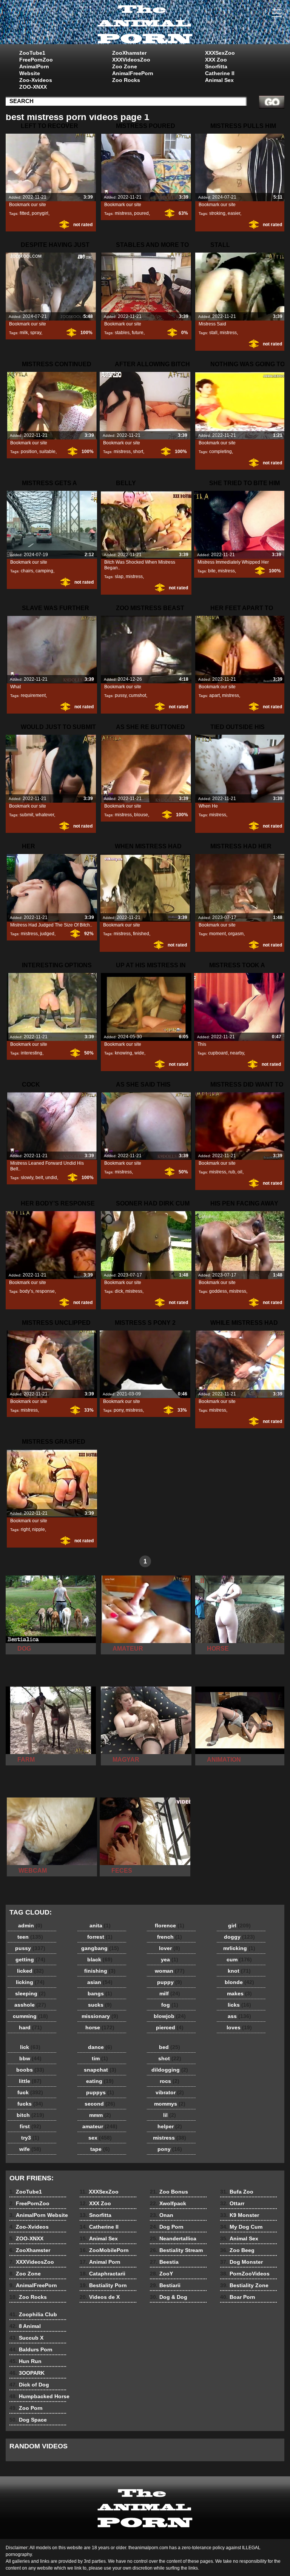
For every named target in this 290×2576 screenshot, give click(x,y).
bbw (30, 2058)
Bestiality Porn (103, 2285)
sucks (100, 2005)
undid (51, 1178)
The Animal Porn (145, 24)
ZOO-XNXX (33, 87)
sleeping (30, 1993)
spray (36, 333)
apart (214, 695)
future (138, 333)
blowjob (170, 2016)
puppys (100, 2092)
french (170, 1937)
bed (170, 2047)
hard (30, 2027)
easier (234, 213)
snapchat (100, 2070)
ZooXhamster (129, 53)
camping (44, 571)
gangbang (100, 1948)
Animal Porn (100, 2262)
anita (100, 1925)
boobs (30, 2070)
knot (239, 1971)
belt (39, 1178)
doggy (239, 1937)
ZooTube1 (32, 53)
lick (30, 2047)
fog (170, 2005)
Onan (162, 2215)
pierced (170, 2027)
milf (170, 1993)
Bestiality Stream (176, 2250)
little (30, 2081)
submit (26, 815)
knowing (123, 1053)
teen (30, 1937)
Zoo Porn (26, 2408)
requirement (33, 695)
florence (170, 1925)
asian (100, 1982)
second (100, 2104)
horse (100, 2027)
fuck (30, 2092)
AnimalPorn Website (34, 70)
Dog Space (28, 2420)
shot (170, 2058)
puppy (170, 1982)
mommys (170, 2104)
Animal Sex (219, 80)
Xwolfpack (168, 2203)
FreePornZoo (36, 60)
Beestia (164, 2262)
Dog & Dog (169, 2297)
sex (100, 2138)
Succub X (26, 2338)
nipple (39, 1529)
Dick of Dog (29, 2385)
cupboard (218, 1053)
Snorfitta (216, 66)
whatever (45, 815)
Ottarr (232, 2203)
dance (100, 2047)
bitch (30, 2115)
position (29, 452)
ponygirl (40, 213)
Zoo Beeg (237, 2250)
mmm (100, 2115)
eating (100, 2081)
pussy (121, 695)
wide (139, 1053)
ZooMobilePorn (104, 2250)
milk (24, 333)
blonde (239, 1982)
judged (47, 934)
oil (240, 1172)
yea (170, 1959)
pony (119, 1410)
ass (239, 2016)
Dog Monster (241, 2262)
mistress (123, 213)
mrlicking (239, 1948)
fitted (25, 213)
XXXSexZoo (220, 53)
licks (239, 2005)
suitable (47, 452)
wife (30, 2149)
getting (30, 1959)
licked (30, 1971)
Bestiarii (165, 2285)
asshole (30, 2005)
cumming (30, 2016)
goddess (218, 1291)
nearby (237, 1053)
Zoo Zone (125, 66)
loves (239, 2027)
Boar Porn (238, 2297)
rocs (170, 2081)
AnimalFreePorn (133, 73)
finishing (100, 1971)
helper (170, 2126)
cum (239, 1959)
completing (221, 452)
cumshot (137, 695)
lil (170, 2115)
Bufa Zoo (237, 2192)
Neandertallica (173, 2238)
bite (212, 571)
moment (217, 934)
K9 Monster (240, 2215)
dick (119, 1291)
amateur (100, 2126)
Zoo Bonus (169, 2192)
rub (232, 1172)
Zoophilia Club (33, 2314)
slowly (27, 1178)
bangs (100, 1993)
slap (119, 577)
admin (30, 1925)
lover (170, 1948)
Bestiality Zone (244, 2285)
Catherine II (220, 73)
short (138, 452)
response (45, 1291)
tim (100, 2058)
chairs (27, 571)
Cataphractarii (103, 2274)
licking (30, 1982)
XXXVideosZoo (131, 60)
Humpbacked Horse (39, 2396)
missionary (100, 2016)
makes (239, 1993)
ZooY (161, 2274)
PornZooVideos (245, 2274)
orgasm (236, 934)
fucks (30, 2104)
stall (213, 333)
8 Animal (25, 2326)
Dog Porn (167, 2227)
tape (100, 2149)
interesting (32, 1053)
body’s (26, 1291)
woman (170, 1971)
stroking (217, 213)
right (25, 1529)
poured (141, 213)
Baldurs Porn (31, 2349)
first (30, 2126)
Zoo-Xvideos (36, 80)
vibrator (170, 2092)
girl (239, 1925)
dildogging (170, 2070)
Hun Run (25, 2361)
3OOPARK (27, 2373)
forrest (100, 1937)
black (100, 1959)
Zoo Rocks (126, 80)
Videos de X (100, 2297)
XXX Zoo (216, 60)
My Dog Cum (241, 2227)
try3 (30, 2138)
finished (141, 934)
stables (122, 333)
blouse (141, 815)
